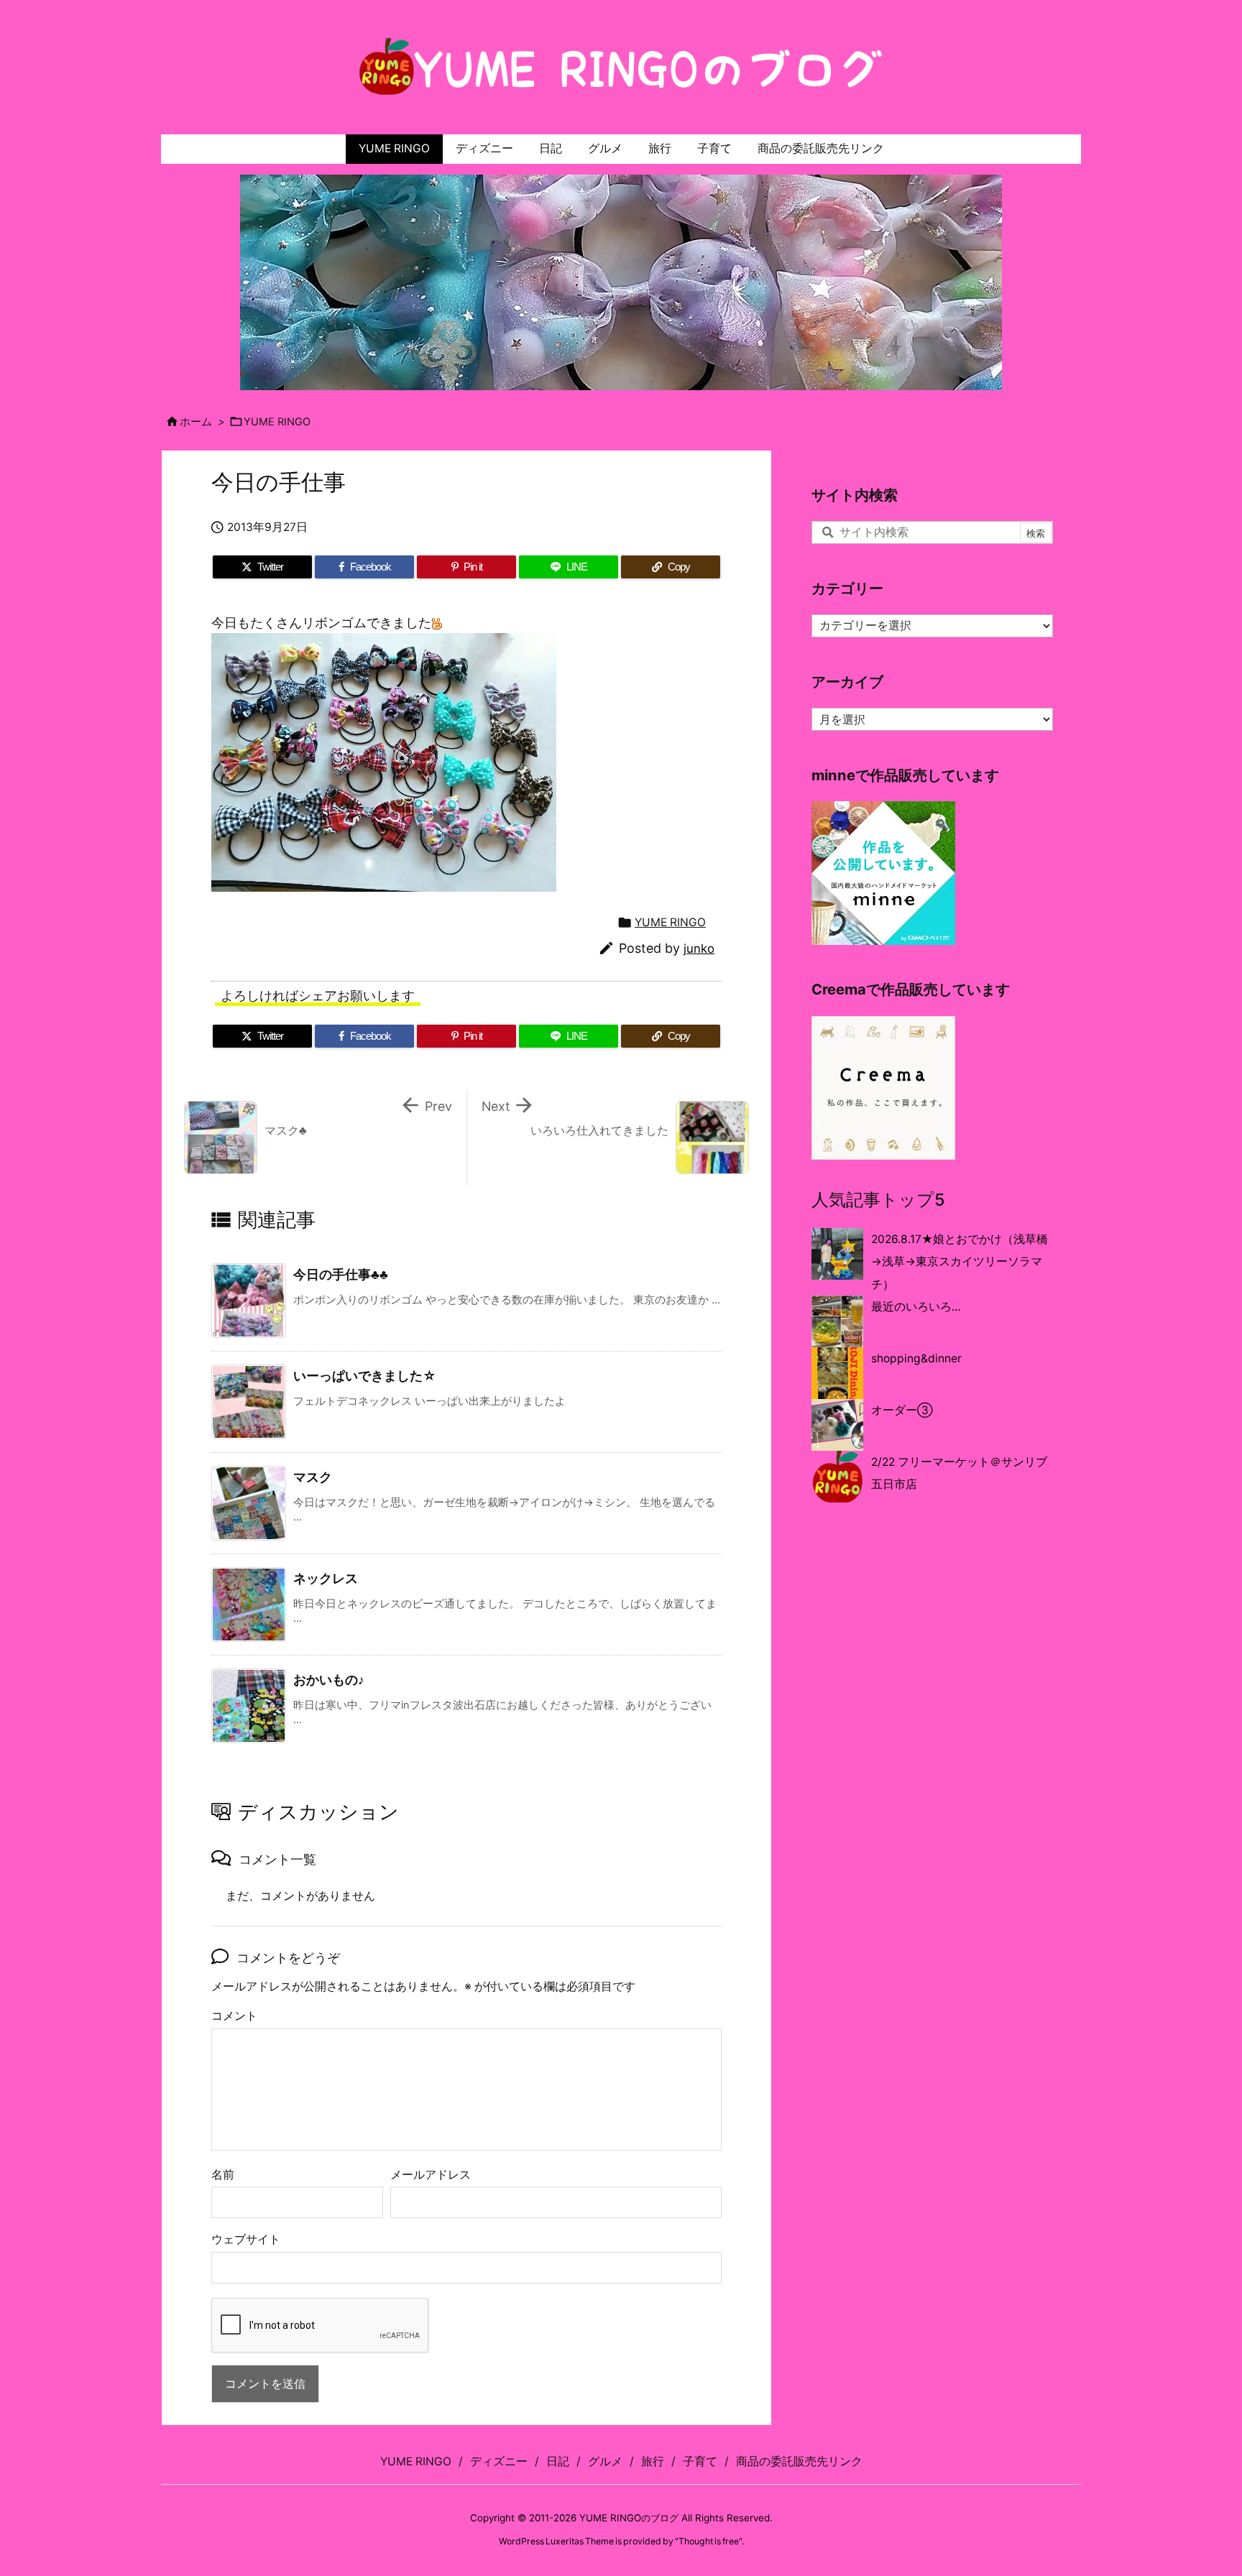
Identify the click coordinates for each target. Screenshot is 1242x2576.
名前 (223, 2175)
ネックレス (326, 1578)
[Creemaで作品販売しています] (883, 1087)
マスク (313, 1477)
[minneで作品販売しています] (883, 873)
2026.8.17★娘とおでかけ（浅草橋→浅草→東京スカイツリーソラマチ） (960, 1262)
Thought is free (709, 2541)
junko (699, 948)
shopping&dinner (916, 1358)
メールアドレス (431, 2175)
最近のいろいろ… (916, 1307)
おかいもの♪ (329, 1680)
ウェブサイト (246, 2239)
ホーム (196, 422)
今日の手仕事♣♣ (341, 1274)
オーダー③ (902, 1410)
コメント (234, 2016)
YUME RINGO (277, 422)
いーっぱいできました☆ (365, 1376)
